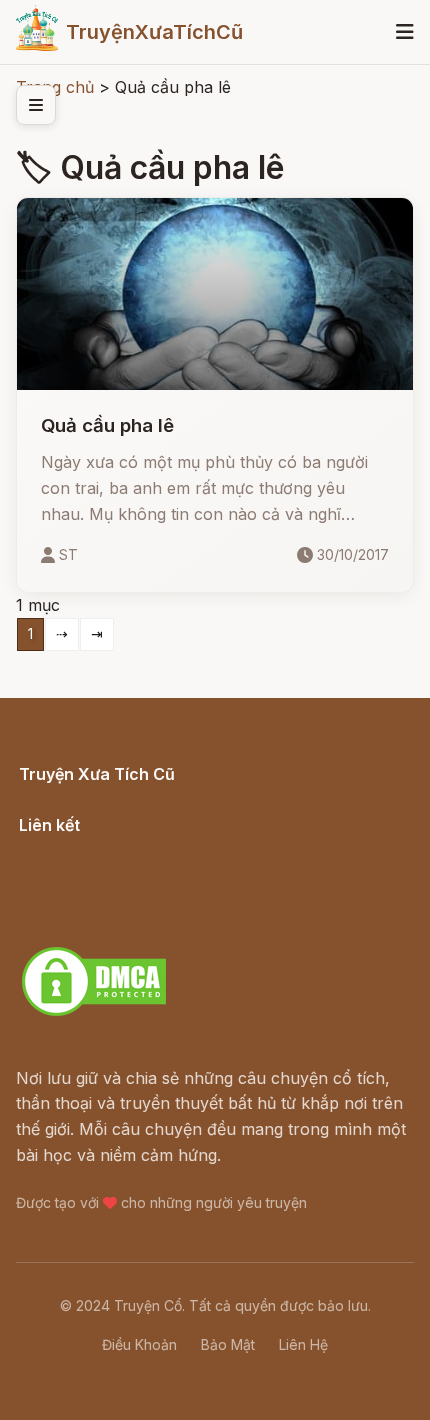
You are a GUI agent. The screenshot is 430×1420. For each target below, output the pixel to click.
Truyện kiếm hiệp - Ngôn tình (131, 898)
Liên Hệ (303, 1344)
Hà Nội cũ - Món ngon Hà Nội (134, 873)
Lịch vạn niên (70, 847)
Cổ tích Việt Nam (83, 796)
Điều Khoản (139, 1344)
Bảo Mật (228, 1344)
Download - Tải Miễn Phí (113, 924)
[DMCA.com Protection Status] (94, 1013)
